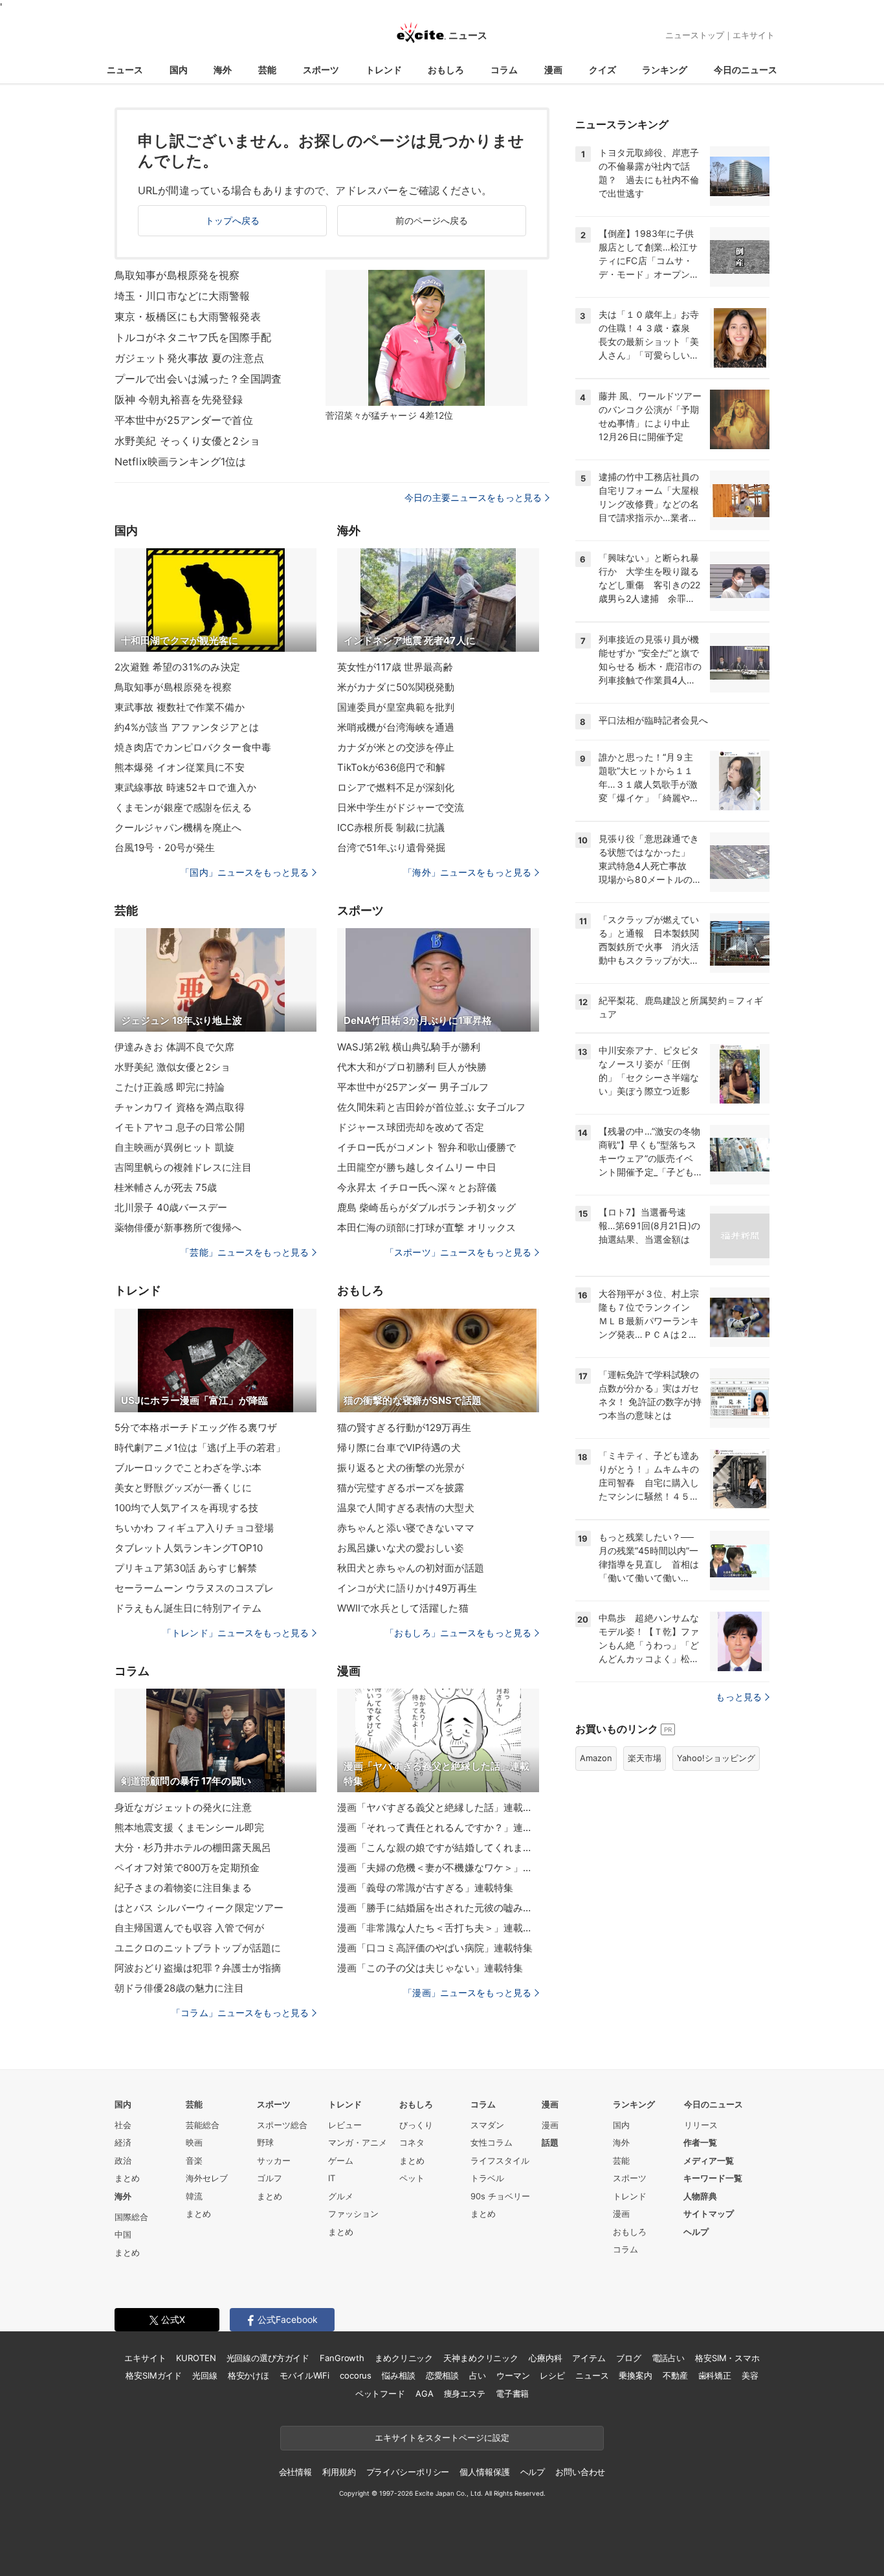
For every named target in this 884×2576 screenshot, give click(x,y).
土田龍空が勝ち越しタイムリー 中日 (417, 1167)
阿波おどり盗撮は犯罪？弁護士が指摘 (198, 1968)
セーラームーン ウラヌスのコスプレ (194, 1588)
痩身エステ (465, 2393)
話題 (550, 2142)
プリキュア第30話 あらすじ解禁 (186, 1568)
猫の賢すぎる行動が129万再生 (404, 1427)
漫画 (553, 70)
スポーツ (321, 70)
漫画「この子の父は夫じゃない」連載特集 (430, 1968)
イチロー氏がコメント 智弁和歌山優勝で (426, 1147)
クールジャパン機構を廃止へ (178, 827)
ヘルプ (696, 2232)
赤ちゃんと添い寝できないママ (406, 1528)
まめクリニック (404, 2358)
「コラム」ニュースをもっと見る (240, 2013)
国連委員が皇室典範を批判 (396, 707)
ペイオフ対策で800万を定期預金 (187, 1868)
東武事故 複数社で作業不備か (180, 707)
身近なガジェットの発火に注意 (183, 1807)
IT (332, 2178)
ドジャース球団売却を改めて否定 (411, 1127)
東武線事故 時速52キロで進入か (185, 787)
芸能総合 (203, 2125)
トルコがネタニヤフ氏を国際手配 (193, 337)
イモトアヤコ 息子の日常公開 (180, 1127)
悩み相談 (398, 2375)
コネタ (412, 2142)
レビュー (345, 2125)
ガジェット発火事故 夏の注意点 (189, 358)
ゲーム (341, 2160)
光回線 (205, 2375)
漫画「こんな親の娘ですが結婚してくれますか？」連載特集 (438, 1848)
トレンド (384, 70)
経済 (123, 2142)
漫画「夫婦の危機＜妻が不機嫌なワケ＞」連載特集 (438, 1868)
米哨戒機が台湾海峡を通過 (396, 727)
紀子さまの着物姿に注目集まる (183, 1888)
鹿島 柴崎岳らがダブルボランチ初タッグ (426, 1207)
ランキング (665, 70)
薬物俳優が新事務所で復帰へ (178, 1227)
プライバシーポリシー (408, 2472)
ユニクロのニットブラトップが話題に (198, 1948)
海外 (223, 70)
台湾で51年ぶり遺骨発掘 (391, 848)
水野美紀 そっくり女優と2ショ (187, 441)
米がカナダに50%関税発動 (396, 687)
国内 (179, 70)
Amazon (596, 1758)
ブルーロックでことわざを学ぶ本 (188, 1468)
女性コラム (492, 2142)
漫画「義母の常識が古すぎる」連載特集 (425, 1888)
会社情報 (295, 2472)
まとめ (127, 2178)
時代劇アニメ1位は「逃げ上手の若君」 (200, 1448)
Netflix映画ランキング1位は (180, 461)
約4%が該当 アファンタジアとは (187, 727)
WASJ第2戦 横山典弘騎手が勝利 (409, 1047)
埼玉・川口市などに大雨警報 (182, 296)
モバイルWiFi (304, 2375)
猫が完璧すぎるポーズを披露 (401, 1488)
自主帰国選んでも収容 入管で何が (189, 1928)
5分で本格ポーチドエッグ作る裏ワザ (196, 1427)
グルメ (341, 2196)
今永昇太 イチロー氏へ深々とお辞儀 (417, 1187)
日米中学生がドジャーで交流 (401, 807)
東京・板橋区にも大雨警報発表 (188, 316)
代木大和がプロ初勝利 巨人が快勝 (412, 1067)
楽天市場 (645, 1758)
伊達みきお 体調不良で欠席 (175, 1047)
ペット (412, 2178)
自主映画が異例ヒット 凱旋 (175, 1147)
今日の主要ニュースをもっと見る (473, 497)
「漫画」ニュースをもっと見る (467, 1993)
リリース (701, 2125)
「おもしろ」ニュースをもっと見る (458, 1633)
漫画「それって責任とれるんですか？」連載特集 (438, 1827)
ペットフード (380, 2393)
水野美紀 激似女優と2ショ (173, 1067)
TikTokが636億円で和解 (391, 767)
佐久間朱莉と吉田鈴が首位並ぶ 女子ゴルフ (431, 1107)
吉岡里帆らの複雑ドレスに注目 (183, 1167)
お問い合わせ (580, 2472)
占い (478, 2375)
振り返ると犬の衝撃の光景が (401, 1468)
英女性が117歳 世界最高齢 (395, 667)
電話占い (668, 2358)
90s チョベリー (500, 2196)
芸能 (267, 70)
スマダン (487, 2125)
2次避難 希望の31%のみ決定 (177, 667)
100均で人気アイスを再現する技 (186, 1508)
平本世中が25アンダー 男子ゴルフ (413, 1087)
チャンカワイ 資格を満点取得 (180, 1107)
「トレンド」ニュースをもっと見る (236, 1633)
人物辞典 (700, 2196)
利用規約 (339, 2472)
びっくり (416, 2125)
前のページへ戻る (432, 220)
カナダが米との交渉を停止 (396, 747)
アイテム (589, 2358)
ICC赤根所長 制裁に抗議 (391, 827)
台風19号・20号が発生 (165, 848)
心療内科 (545, 2358)
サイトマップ (709, 2214)
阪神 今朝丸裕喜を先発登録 (179, 399)
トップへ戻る (233, 220)
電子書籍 (512, 2393)
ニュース (125, 70)
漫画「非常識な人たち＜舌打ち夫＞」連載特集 (438, 1928)
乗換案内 (635, 2375)
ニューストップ (695, 35)
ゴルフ (270, 2178)
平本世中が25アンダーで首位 (184, 420)
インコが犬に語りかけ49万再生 (407, 1588)
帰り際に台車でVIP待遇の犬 (399, 1448)
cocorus (356, 2375)
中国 (123, 2234)
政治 (123, 2160)
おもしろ (446, 70)
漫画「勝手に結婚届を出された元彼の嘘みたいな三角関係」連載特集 (438, 1908)
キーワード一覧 (713, 2178)
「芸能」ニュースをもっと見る (245, 1252)
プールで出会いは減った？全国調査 (198, 379)
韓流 (194, 2196)
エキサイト (754, 35)
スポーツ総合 (282, 2125)
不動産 (675, 2375)
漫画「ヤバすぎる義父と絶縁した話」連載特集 (438, 1807)
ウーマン (513, 2375)
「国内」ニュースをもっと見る (245, 872)
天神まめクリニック (481, 2358)
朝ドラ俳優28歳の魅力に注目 (179, 1988)
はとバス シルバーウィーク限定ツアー (199, 1908)
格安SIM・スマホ (727, 2358)
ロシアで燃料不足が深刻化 (396, 787)
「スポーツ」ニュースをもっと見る (458, 1252)
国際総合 (131, 2217)
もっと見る (739, 1697)
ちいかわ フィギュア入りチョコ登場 (194, 1528)
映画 (194, 2142)
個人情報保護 (484, 2472)
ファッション (353, 2214)
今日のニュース (746, 70)
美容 (750, 2375)
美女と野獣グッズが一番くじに (183, 1488)
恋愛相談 (442, 2375)
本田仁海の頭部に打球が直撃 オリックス (426, 1227)
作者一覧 (700, 2142)
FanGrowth (342, 2358)
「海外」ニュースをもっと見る (467, 872)
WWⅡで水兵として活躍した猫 (403, 1608)
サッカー (274, 2160)
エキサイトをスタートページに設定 (442, 2437)
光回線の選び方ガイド (268, 2358)
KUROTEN (196, 2358)
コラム (504, 70)
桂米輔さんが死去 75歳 (166, 1187)
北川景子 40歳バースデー (171, 1207)
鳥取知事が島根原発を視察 (177, 275)
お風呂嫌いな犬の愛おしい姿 (401, 1548)
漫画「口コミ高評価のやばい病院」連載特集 (435, 1948)
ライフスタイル (500, 2160)
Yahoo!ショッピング (716, 1758)
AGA (425, 2393)
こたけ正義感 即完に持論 (170, 1087)
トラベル (487, 2178)
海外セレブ (207, 2178)
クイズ (602, 70)
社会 (123, 2125)
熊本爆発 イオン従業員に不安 (180, 767)
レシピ (552, 2375)
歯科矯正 (715, 2375)
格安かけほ (249, 2375)
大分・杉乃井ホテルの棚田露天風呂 (193, 1848)
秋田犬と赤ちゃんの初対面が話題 (411, 1568)
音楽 (194, 2160)
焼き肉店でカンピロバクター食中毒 (193, 747)
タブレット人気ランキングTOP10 (189, 1548)
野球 (265, 2142)
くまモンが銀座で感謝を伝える (183, 807)
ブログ (629, 2358)
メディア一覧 (709, 2160)
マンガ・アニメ (358, 2142)
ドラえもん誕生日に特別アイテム (188, 1608)
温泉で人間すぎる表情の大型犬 (406, 1508)
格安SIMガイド (154, 2375)
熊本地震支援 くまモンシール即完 (189, 1827)
